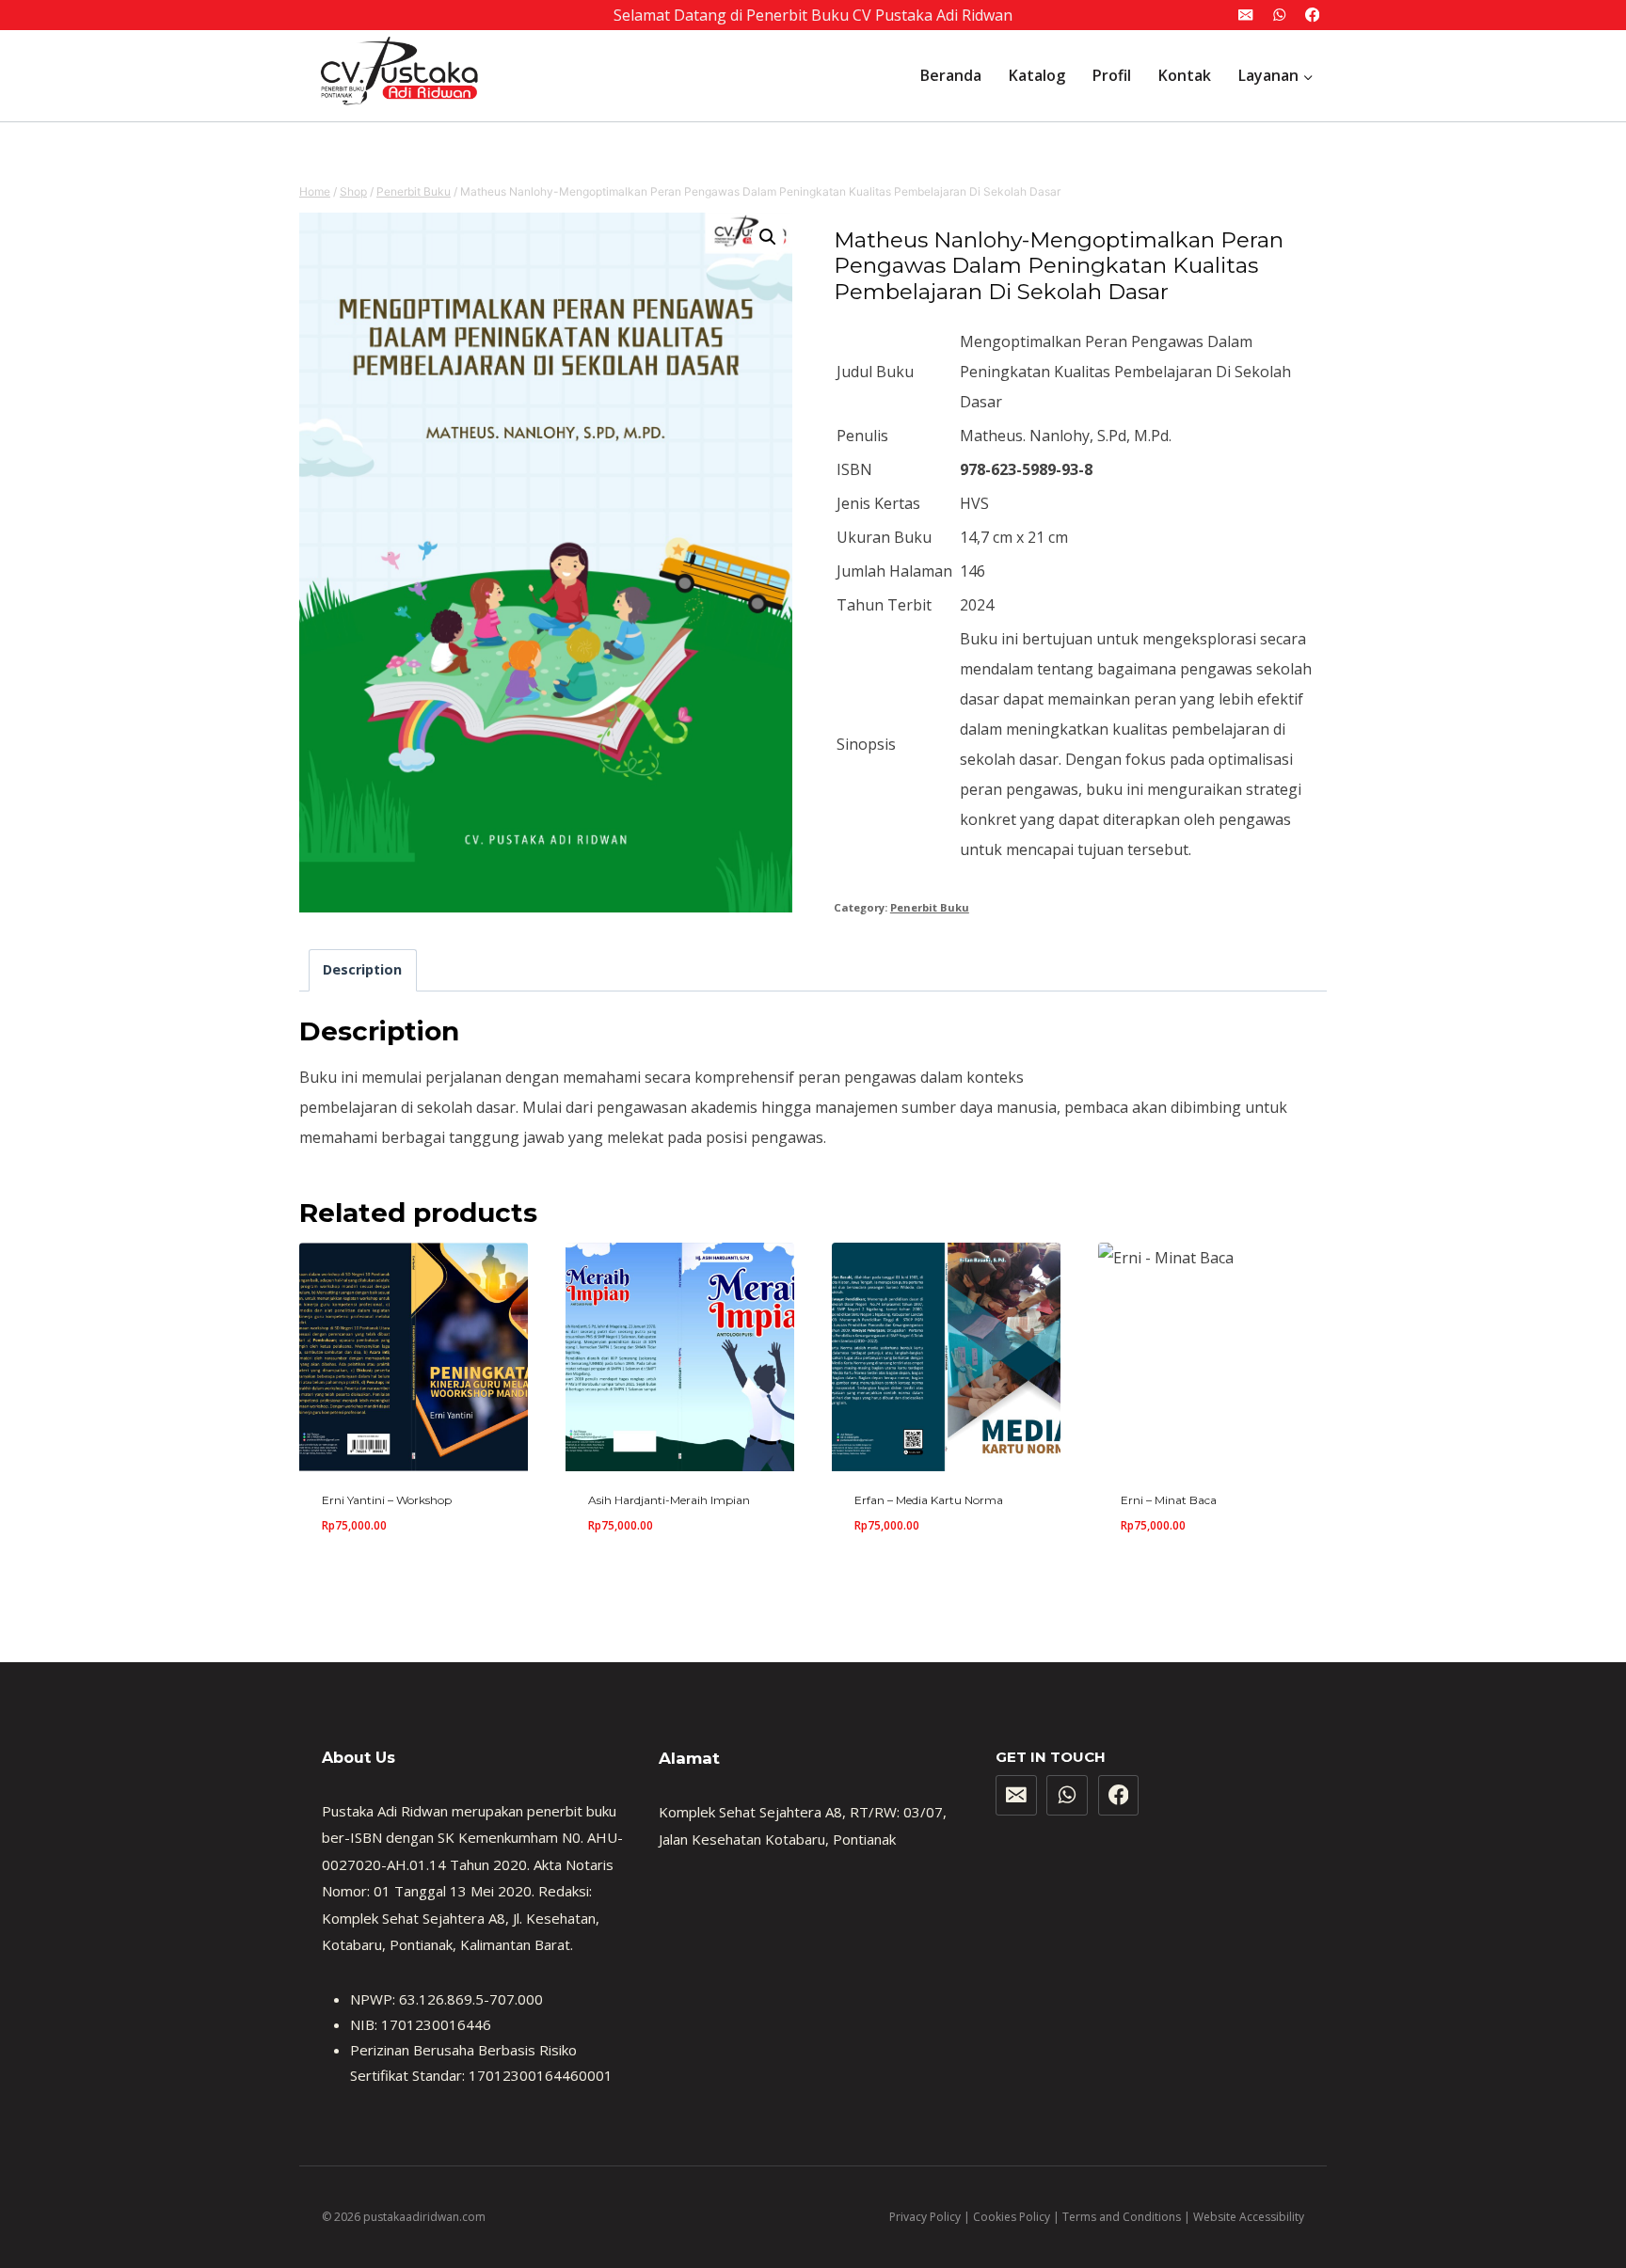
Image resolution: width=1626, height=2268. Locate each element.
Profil (1112, 75)
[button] (768, 237)
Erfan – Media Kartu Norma (929, 1500)
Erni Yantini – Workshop (387, 1500)
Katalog (1037, 75)
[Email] (1246, 16)
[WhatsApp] (1279, 16)
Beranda (951, 75)
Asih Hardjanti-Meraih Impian (669, 1500)
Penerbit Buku (930, 907)
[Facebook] (1312, 16)
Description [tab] (362, 969)
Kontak (1185, 75)
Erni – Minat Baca (1169, 1500)
